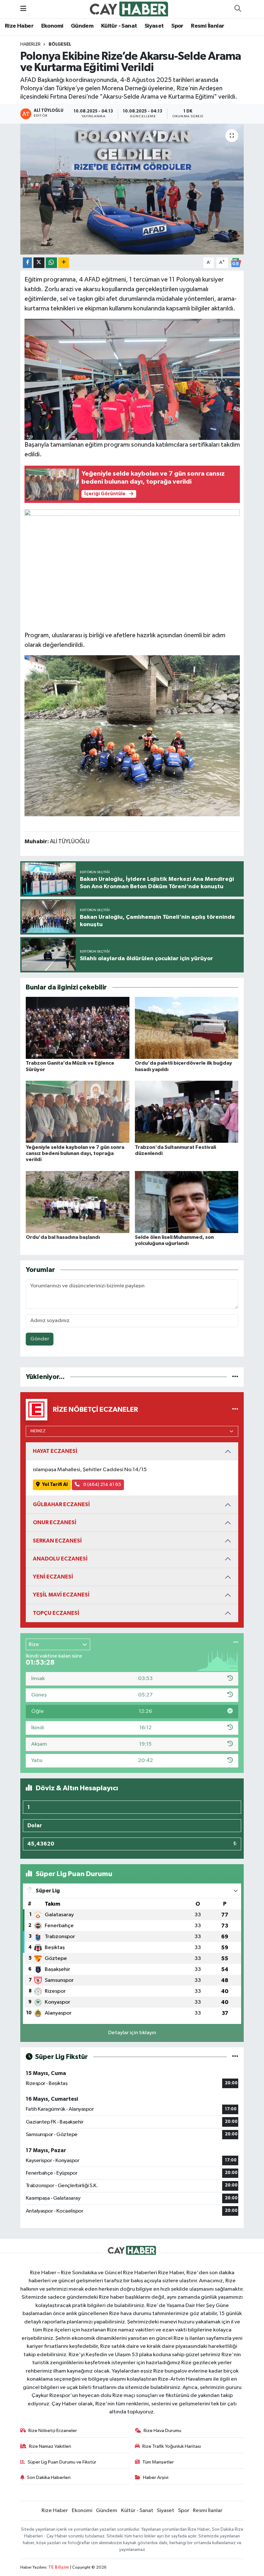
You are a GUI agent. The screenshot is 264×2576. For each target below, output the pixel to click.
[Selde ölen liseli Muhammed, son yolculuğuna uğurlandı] (187, 1202)
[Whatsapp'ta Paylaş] (51, 263)
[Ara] (238, 9)
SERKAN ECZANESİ (57, 1541)
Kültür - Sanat (119, 26)
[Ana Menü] (23, 9)
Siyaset (154, 26)
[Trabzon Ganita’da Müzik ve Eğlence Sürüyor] (78, 1028)
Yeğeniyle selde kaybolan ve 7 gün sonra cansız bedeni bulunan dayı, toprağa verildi (75, 1153)
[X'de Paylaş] (39, 263)
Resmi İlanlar (207, 26)
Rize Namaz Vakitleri (50, 2446)
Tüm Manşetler (158, 2462)
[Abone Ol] (236, 262)
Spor (177, 26)
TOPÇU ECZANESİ (56, 1613)
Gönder (40, 1339)
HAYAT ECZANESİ (55, 1451)
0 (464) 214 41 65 (102, 1485)
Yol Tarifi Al (55, 1485)
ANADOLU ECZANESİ (60, 1559)
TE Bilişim (59, 2567)
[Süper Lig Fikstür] (235, 2057)
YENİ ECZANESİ (53, 1577)
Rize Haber (19, 26)
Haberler (30, 44)
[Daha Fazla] (64, 263)
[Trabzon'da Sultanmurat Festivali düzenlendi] (187, 1112)
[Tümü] (235, 1377)
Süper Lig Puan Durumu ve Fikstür (62, 2462)
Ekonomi (52, 26)
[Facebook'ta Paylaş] (27, 263)
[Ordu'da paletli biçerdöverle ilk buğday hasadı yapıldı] (187, 1028)
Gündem (82, 26)
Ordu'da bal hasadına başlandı (63, 1237)
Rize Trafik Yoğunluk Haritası (172, 2446)
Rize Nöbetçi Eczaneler (53, 2431)
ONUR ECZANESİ (55, 1522)
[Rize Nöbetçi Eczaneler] (235, 1410)
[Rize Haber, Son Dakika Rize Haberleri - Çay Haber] (129, 9)
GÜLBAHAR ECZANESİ (61, 1504)
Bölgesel (60, 44)
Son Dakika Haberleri (49, 2478)
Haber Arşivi (156, 2478)
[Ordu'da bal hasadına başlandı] (78, 1202)
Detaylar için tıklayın (132, 2033)
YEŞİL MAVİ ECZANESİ (61, 1595)
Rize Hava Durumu (162, 2431)
